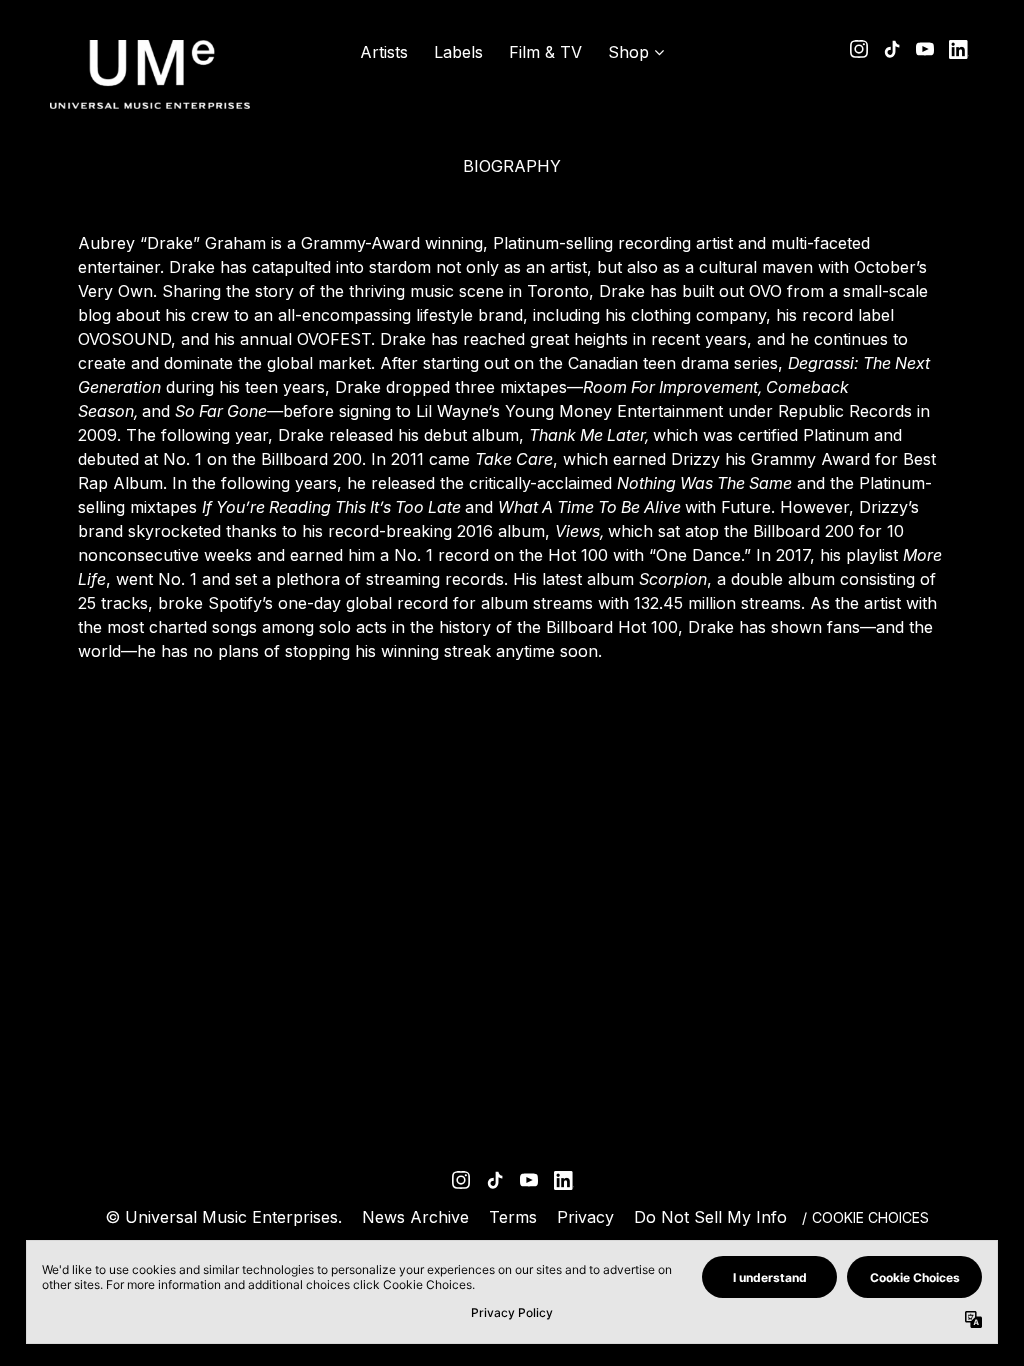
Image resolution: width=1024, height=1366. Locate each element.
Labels (458, 52)
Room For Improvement (670, 387)
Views (577, 531)
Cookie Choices (870, 1217)
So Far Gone (221, 411)
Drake (170, 243)
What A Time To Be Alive (589, 507)
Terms (513, 1217)
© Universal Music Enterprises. (223, 1217)
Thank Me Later (587, 435)
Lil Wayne (452, 411)
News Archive (415, 1217)
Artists (384, 52)
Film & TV (545, 52)
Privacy (585, 1217)
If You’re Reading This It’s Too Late (331, 507)
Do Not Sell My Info (710, 1217)
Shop (628, 52)
